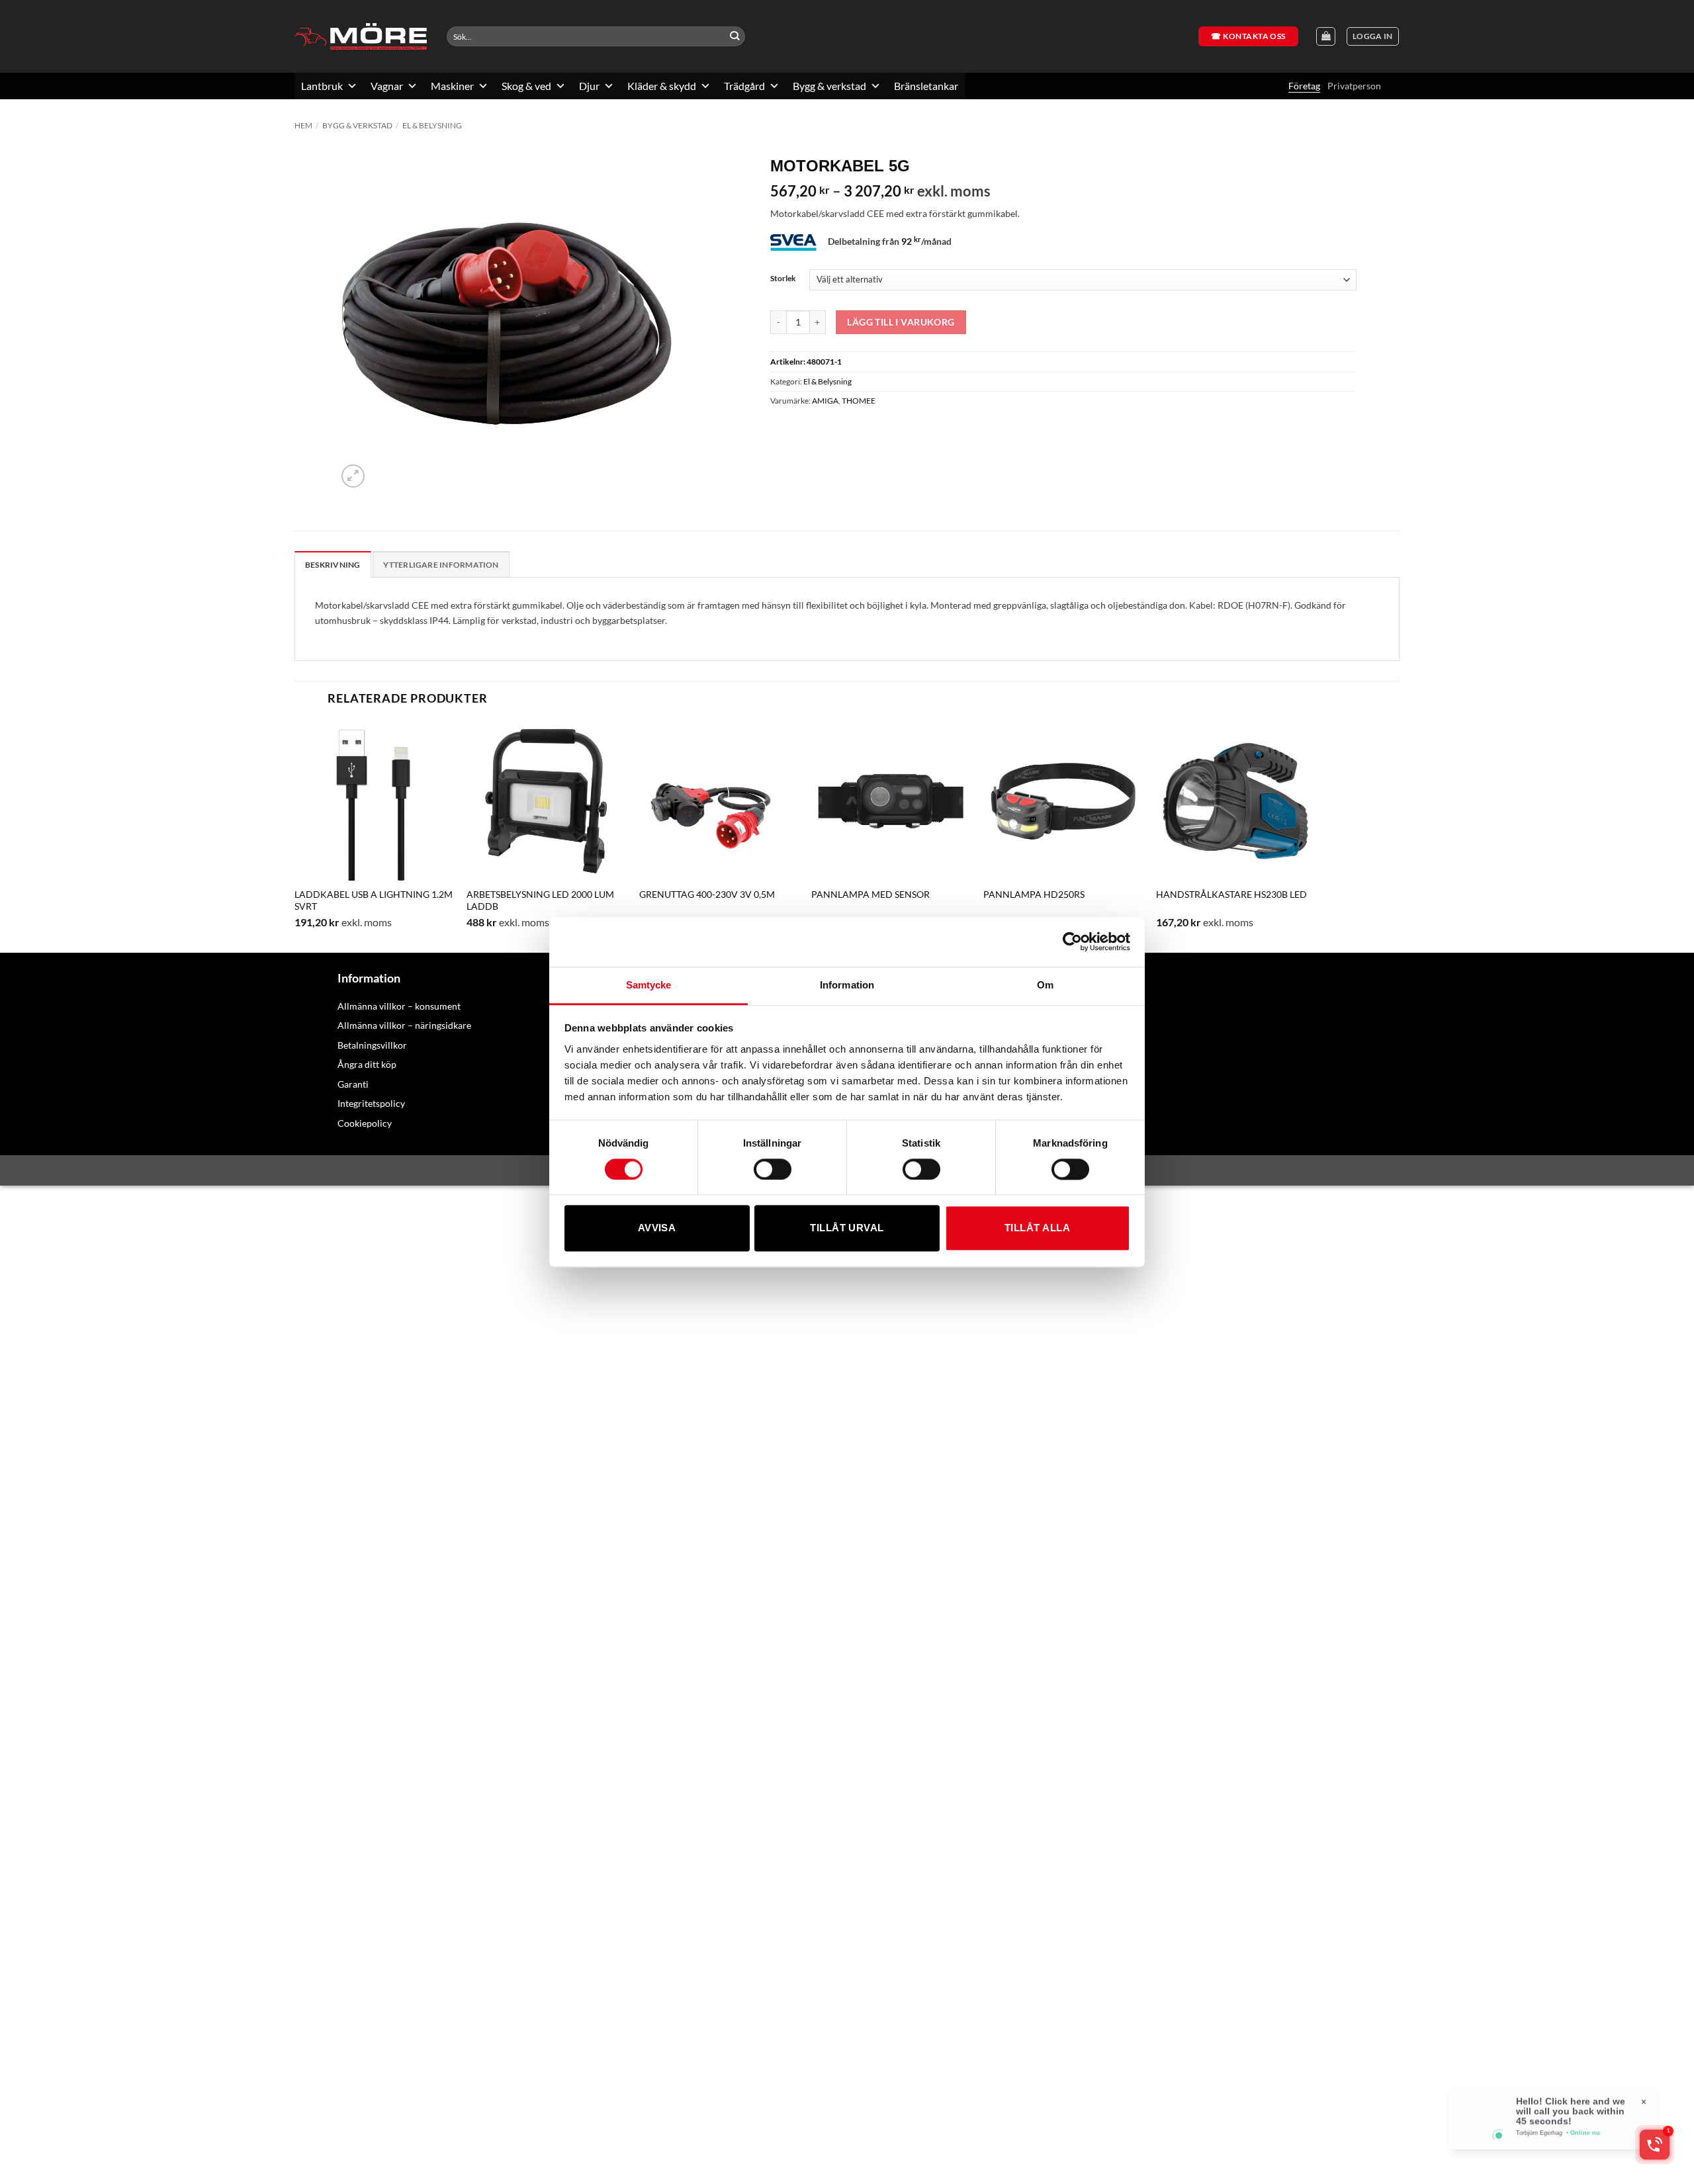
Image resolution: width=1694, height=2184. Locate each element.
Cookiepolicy (365, 1123)
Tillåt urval (847, 1228)
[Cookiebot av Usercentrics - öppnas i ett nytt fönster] (1072, 941)
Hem (303, 125)
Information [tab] (847, 985)
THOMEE (859, 401)
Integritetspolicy (371, 1103)
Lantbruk (322, 86)
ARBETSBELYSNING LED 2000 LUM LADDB (540, 900)
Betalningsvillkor (372, 1045)
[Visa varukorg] (1326, 37)
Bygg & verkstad (829, 86)
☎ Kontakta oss (1248, 36)
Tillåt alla (1037, 1228)
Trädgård (744, 86)
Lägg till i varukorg (901, 322)
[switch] (773, 1169)
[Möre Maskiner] (361, 36)
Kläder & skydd (662, 86)
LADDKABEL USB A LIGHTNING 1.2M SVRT (374, 900)
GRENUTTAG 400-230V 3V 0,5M (707, 894)
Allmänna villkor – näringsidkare (404, 1025)
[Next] (1315, 836)
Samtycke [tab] (649, 985)
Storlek (783, 278)
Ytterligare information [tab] (441, 565)
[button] (1373, 37)
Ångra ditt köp (367, 1064)
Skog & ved (526, 86)
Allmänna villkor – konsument (399, 1006)
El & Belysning (432, 125)
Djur (589, 86)
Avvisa (657, 1228)
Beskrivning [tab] (333, 565)
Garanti (353, 1084)
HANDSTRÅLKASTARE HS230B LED (1231, 894)
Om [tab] (1045, 985)
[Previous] (295, 836)
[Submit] (735, 37)
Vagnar (387, 86)
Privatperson (1354, 86)
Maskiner (452, 86)
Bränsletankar (926, 86)
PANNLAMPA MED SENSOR (870, 894)
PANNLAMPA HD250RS (1034, 894)
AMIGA (825, 401)
